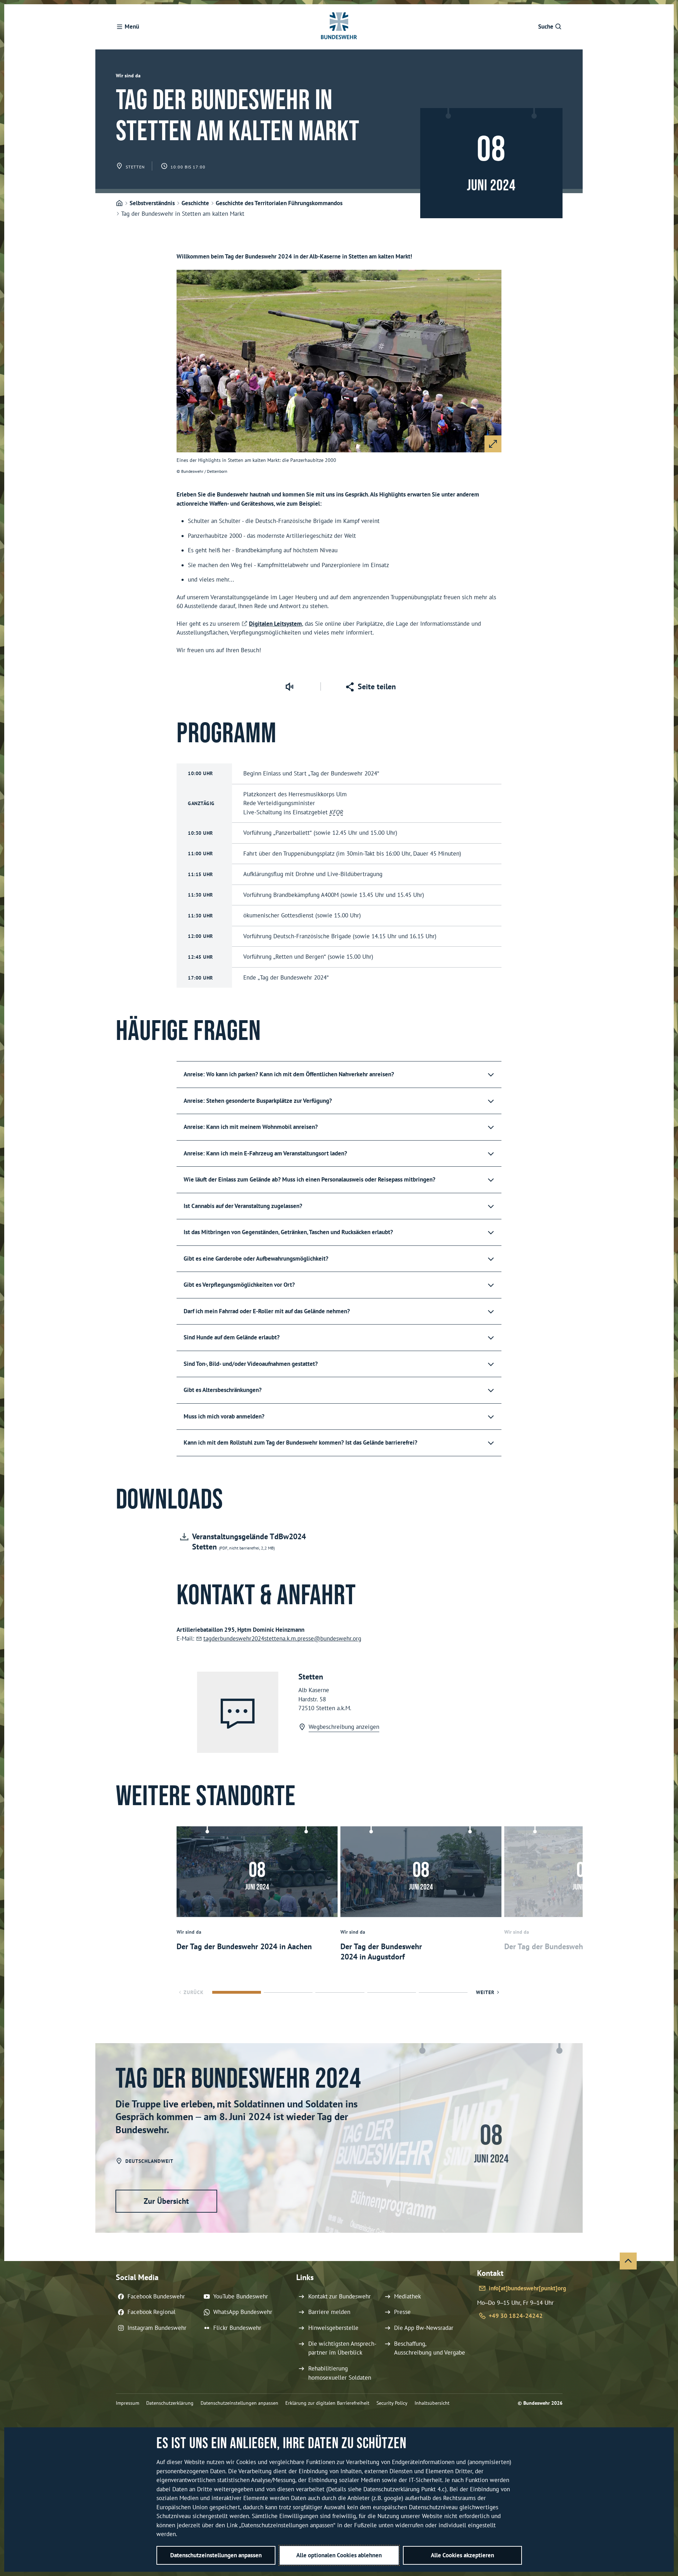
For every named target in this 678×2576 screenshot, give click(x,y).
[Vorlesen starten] (289, 686)
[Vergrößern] (493, 444)
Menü (132, 26)
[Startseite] (119, 203)
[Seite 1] (237, 1992)
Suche (546, 26)
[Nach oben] (628, 2261)
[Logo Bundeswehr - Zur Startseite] (339, 27)
